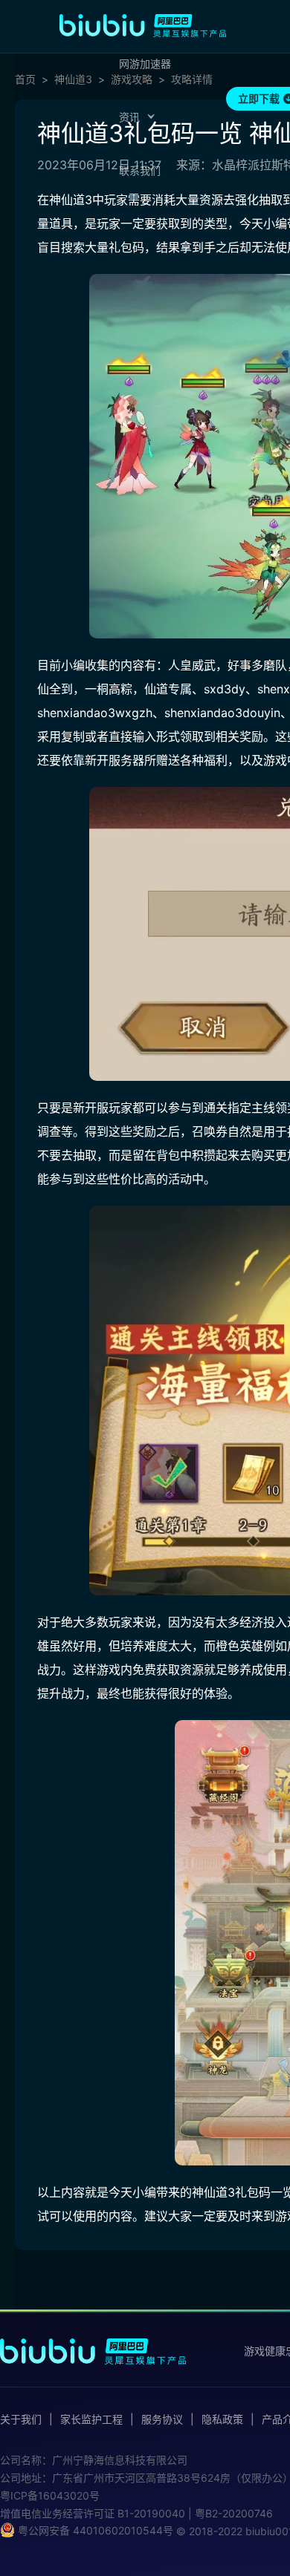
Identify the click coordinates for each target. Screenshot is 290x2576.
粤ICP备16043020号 (50, 2495)
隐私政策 (222, 2419)
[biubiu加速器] (143, 25)
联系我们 (140, 170)
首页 (25, 79)
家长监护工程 (91, 2419)
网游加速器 (145, 63)
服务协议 (162, 2419)
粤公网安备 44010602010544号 (94, 2530)
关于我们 (21, 2419)
